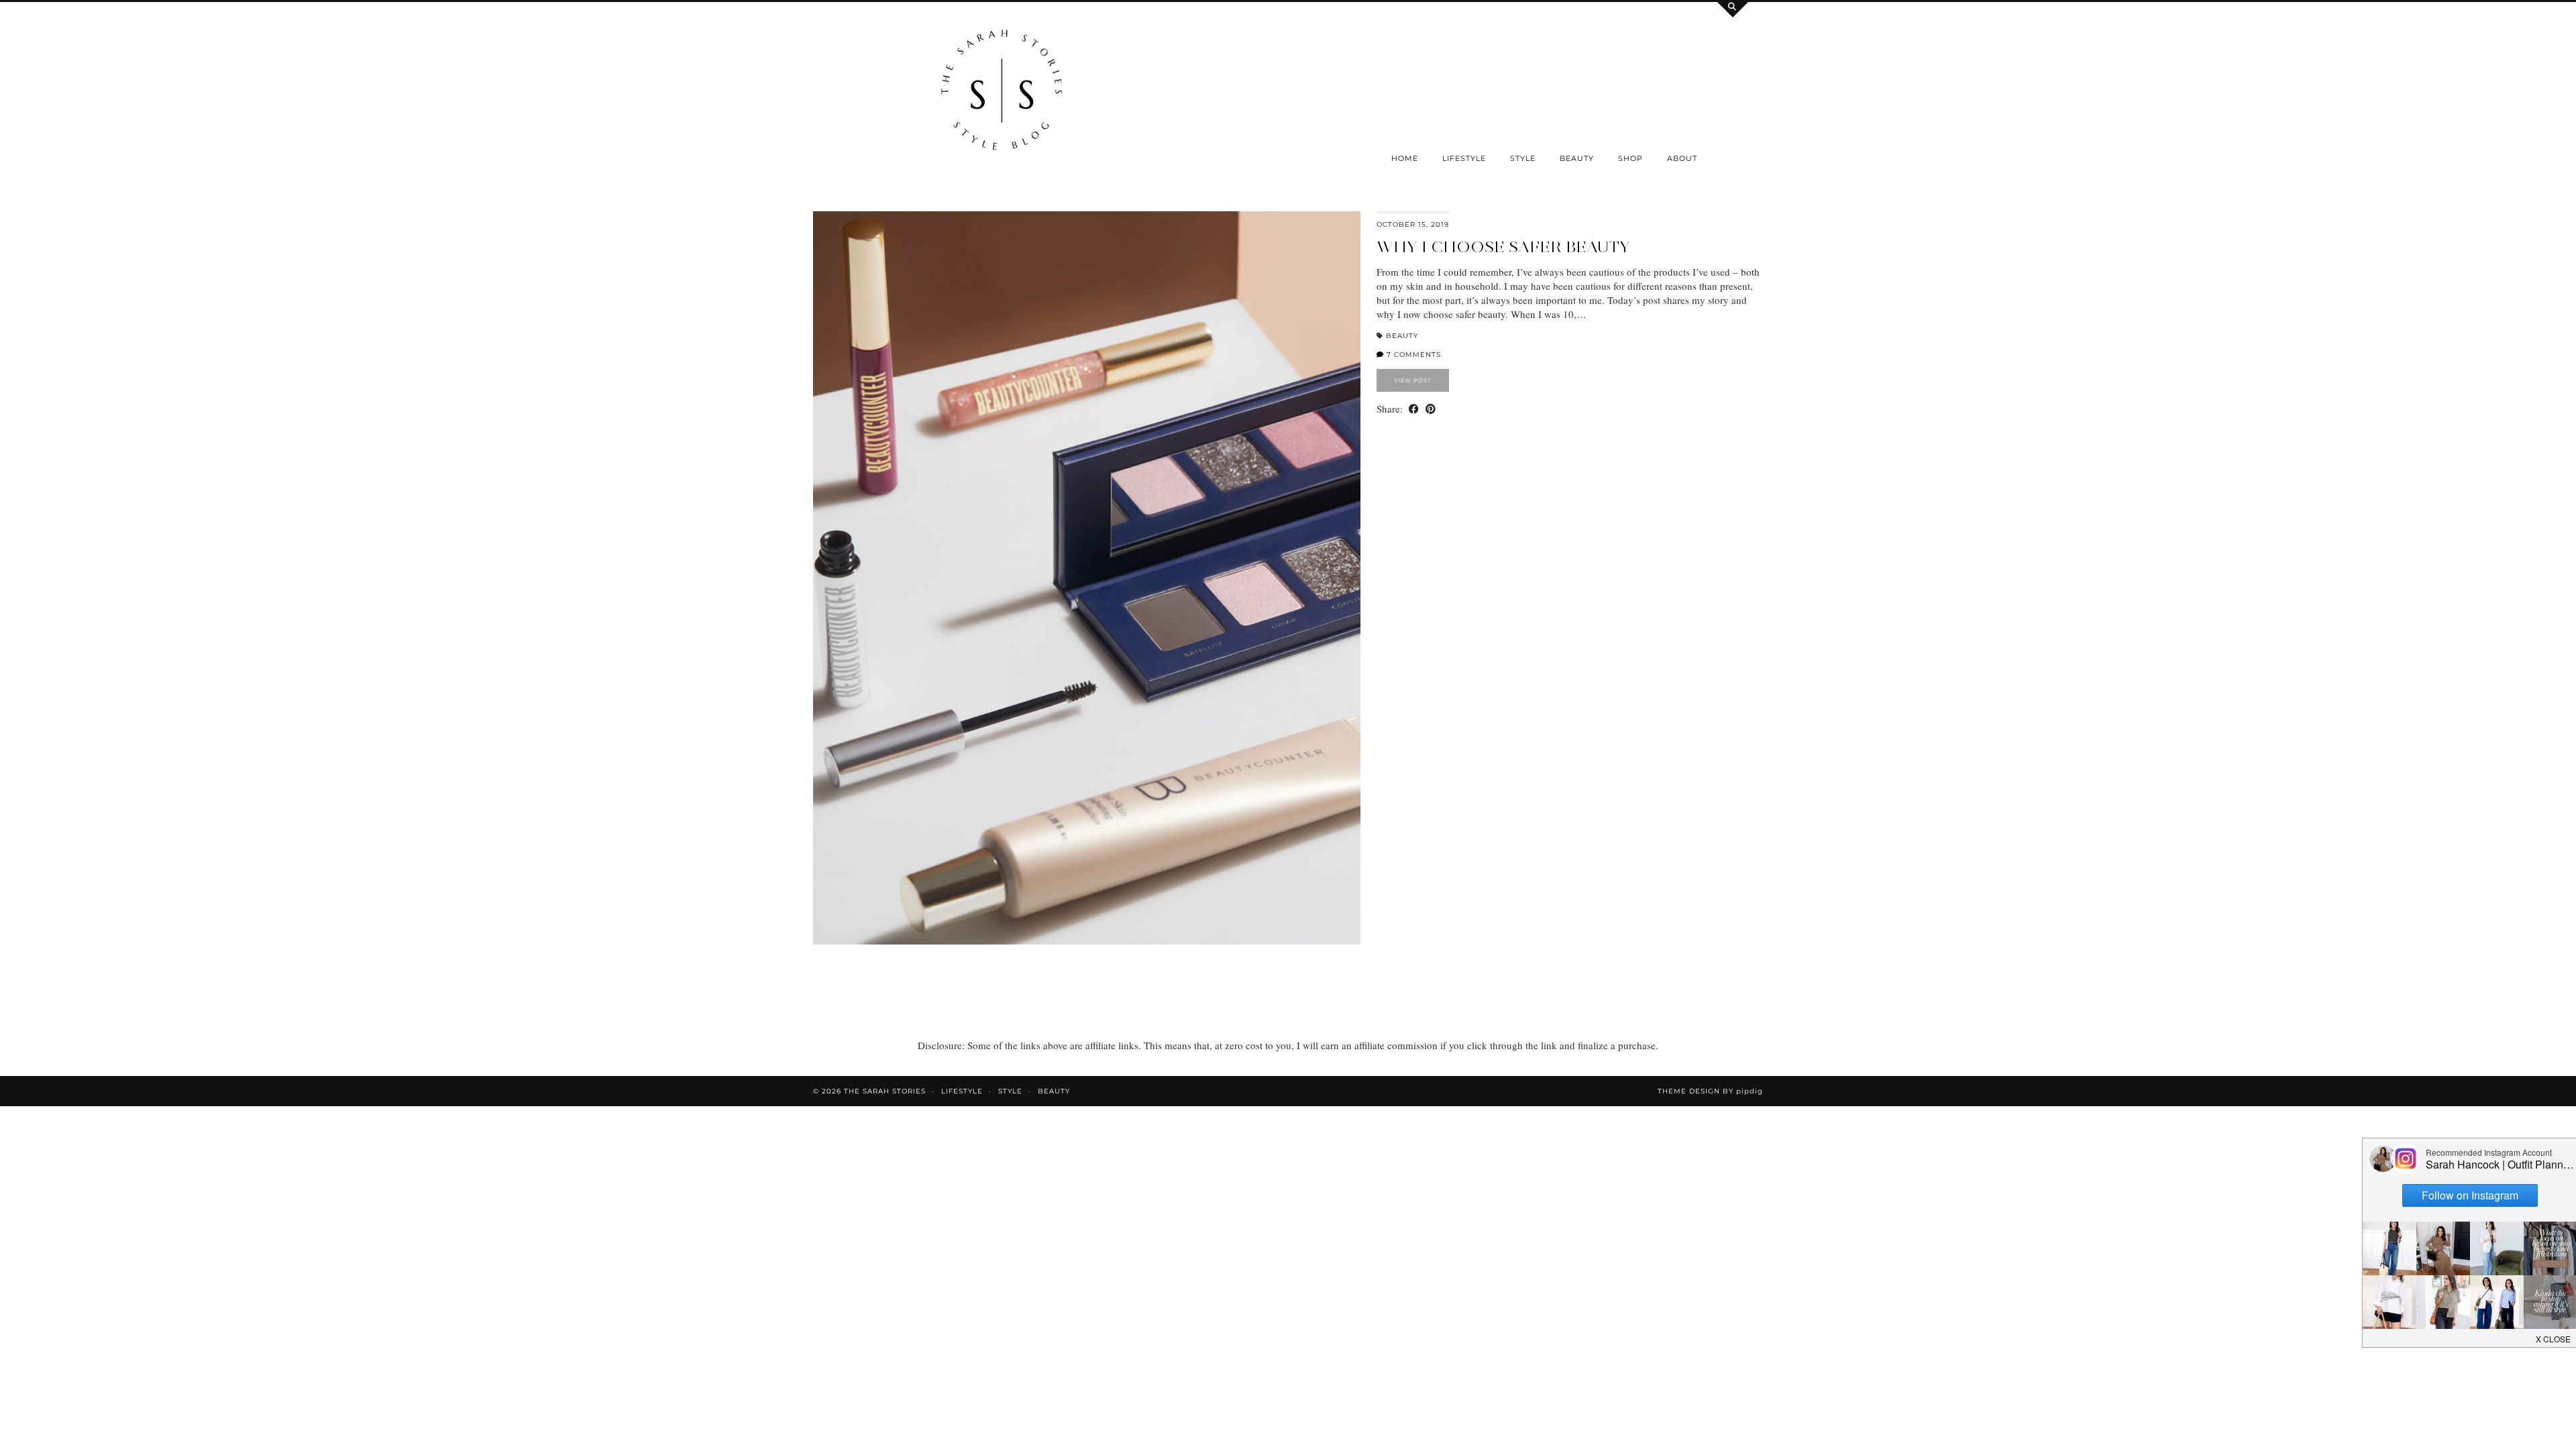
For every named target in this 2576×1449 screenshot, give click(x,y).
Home (1405, 158)
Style (1523, 158)
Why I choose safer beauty (1503, 247)
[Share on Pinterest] (1431, 409)
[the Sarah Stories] (1002, 93)
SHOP (1630, 158)
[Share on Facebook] (1414, 409)
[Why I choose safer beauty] (1087, 578)
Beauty (1577, 158)
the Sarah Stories (885, 1091)
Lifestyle (1464, 158)
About (1682, 158)
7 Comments (1412, 355)
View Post (1413, 380)
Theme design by (1710, 1091)
